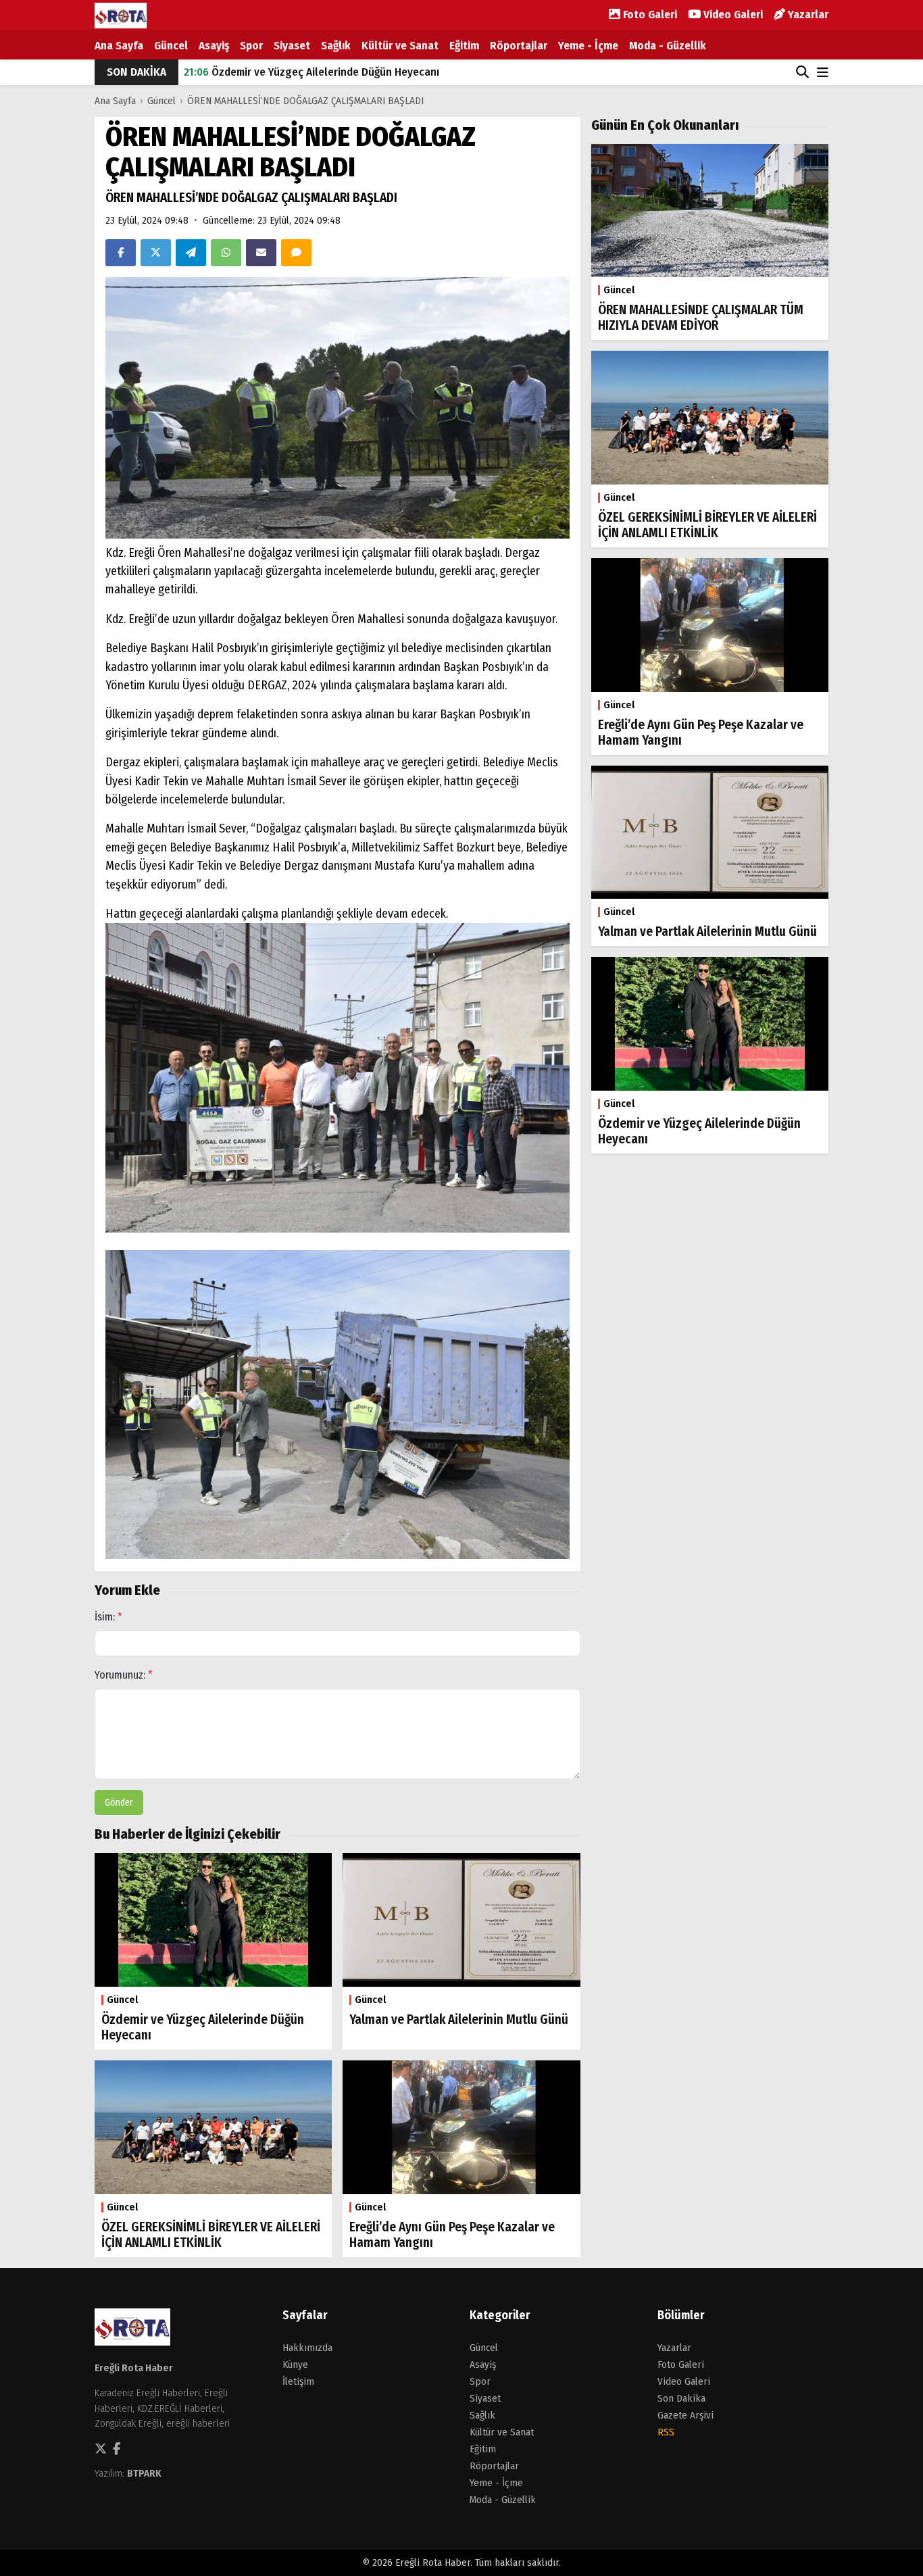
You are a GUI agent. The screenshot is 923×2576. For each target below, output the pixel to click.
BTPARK (144, 2473)
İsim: (108, 1617)
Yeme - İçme (588, 46)
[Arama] (802, 72)
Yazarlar (807, 15)
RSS (666, 2432)
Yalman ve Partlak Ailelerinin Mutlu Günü (297, 72)
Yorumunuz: (124, 1675)
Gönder (119, 1803)
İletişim (298, 2381)
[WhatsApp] (226, 253)
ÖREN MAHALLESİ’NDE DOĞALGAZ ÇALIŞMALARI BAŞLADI (305, 101)
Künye (295, 2364)
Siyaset (292, 46)
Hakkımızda (307, 2348)
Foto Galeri (649, 15)
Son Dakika (681, 2398)
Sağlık (336, 46)
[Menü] (823, 73)
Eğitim (464, 46)
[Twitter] (156, 253)
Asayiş (214, 46)
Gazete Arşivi (685, 2415)
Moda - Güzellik (668, 46)
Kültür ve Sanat (400, 46)
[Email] (261, 253)
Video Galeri (732, 15)
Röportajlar (519, 46)
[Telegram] (191, 253)
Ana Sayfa (119, 46)
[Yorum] (296, 253)
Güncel (171, 46)
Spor (251, 46)
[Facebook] (121, 253)
